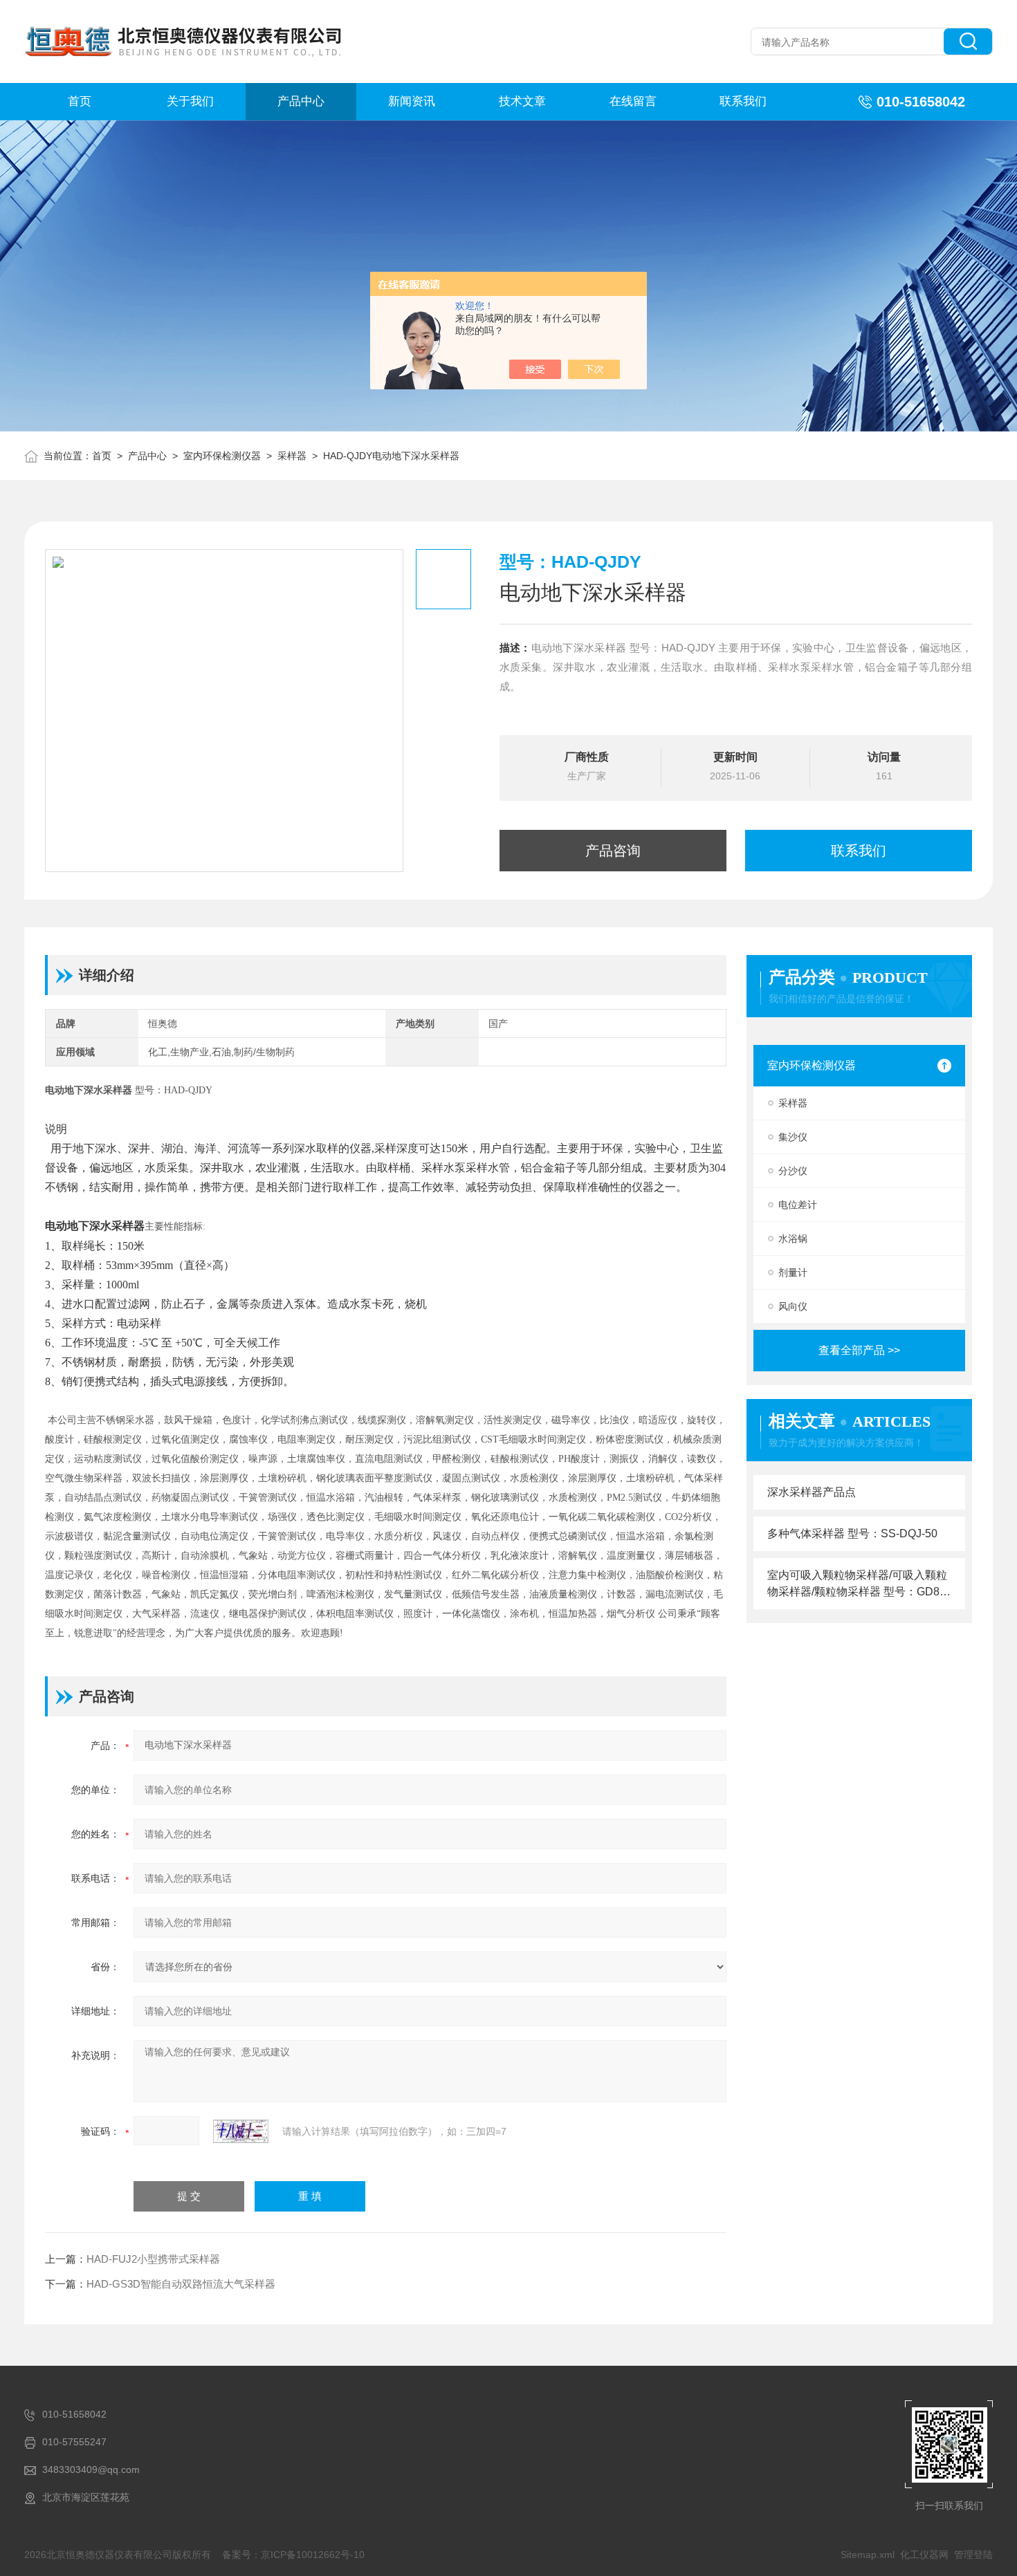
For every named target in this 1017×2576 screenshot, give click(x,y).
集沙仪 (793, 1137)
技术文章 (522, 101)
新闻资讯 (412, 101)
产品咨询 (613, 851)
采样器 (292, 456)
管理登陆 (973, 2555)
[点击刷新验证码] (241, 2131)
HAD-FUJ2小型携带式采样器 (153, 2259)
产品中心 (301, 101)
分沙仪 (793, 1171)
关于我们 (190, 101)
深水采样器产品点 (812, 1492)
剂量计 (793, 1272)
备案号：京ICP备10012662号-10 (293, 2555)
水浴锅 (793, 1239)
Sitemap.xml (868, 2555)
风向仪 (793, 1306)
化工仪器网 (924, 2555)
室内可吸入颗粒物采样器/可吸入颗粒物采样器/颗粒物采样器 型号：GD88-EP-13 (858, 1585)
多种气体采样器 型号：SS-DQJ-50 (852, 1533)
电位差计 (798, 1205)
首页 (80, 101)
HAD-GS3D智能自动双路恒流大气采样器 (181, 2284)
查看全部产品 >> (859, 1350)
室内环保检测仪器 (222, 456)
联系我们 (743, 101)
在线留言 (633, 101)
